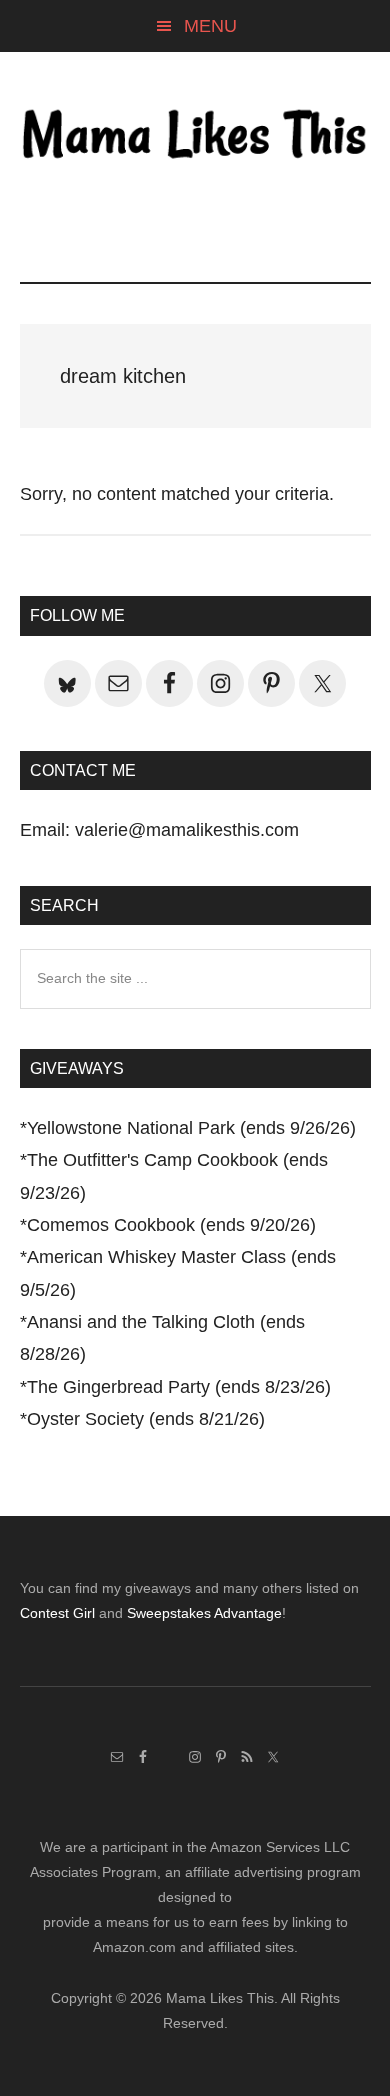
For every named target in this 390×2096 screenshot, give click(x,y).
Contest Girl (57, 1613)
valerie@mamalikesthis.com (187, 830)
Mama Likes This (195, 137)
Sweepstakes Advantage (204, 1613)
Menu (210, 26)
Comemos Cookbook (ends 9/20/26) (171, 1225)
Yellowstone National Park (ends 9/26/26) (191, 1128)
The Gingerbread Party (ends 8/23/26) (179, 1387)
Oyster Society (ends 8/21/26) (146, 1419)
